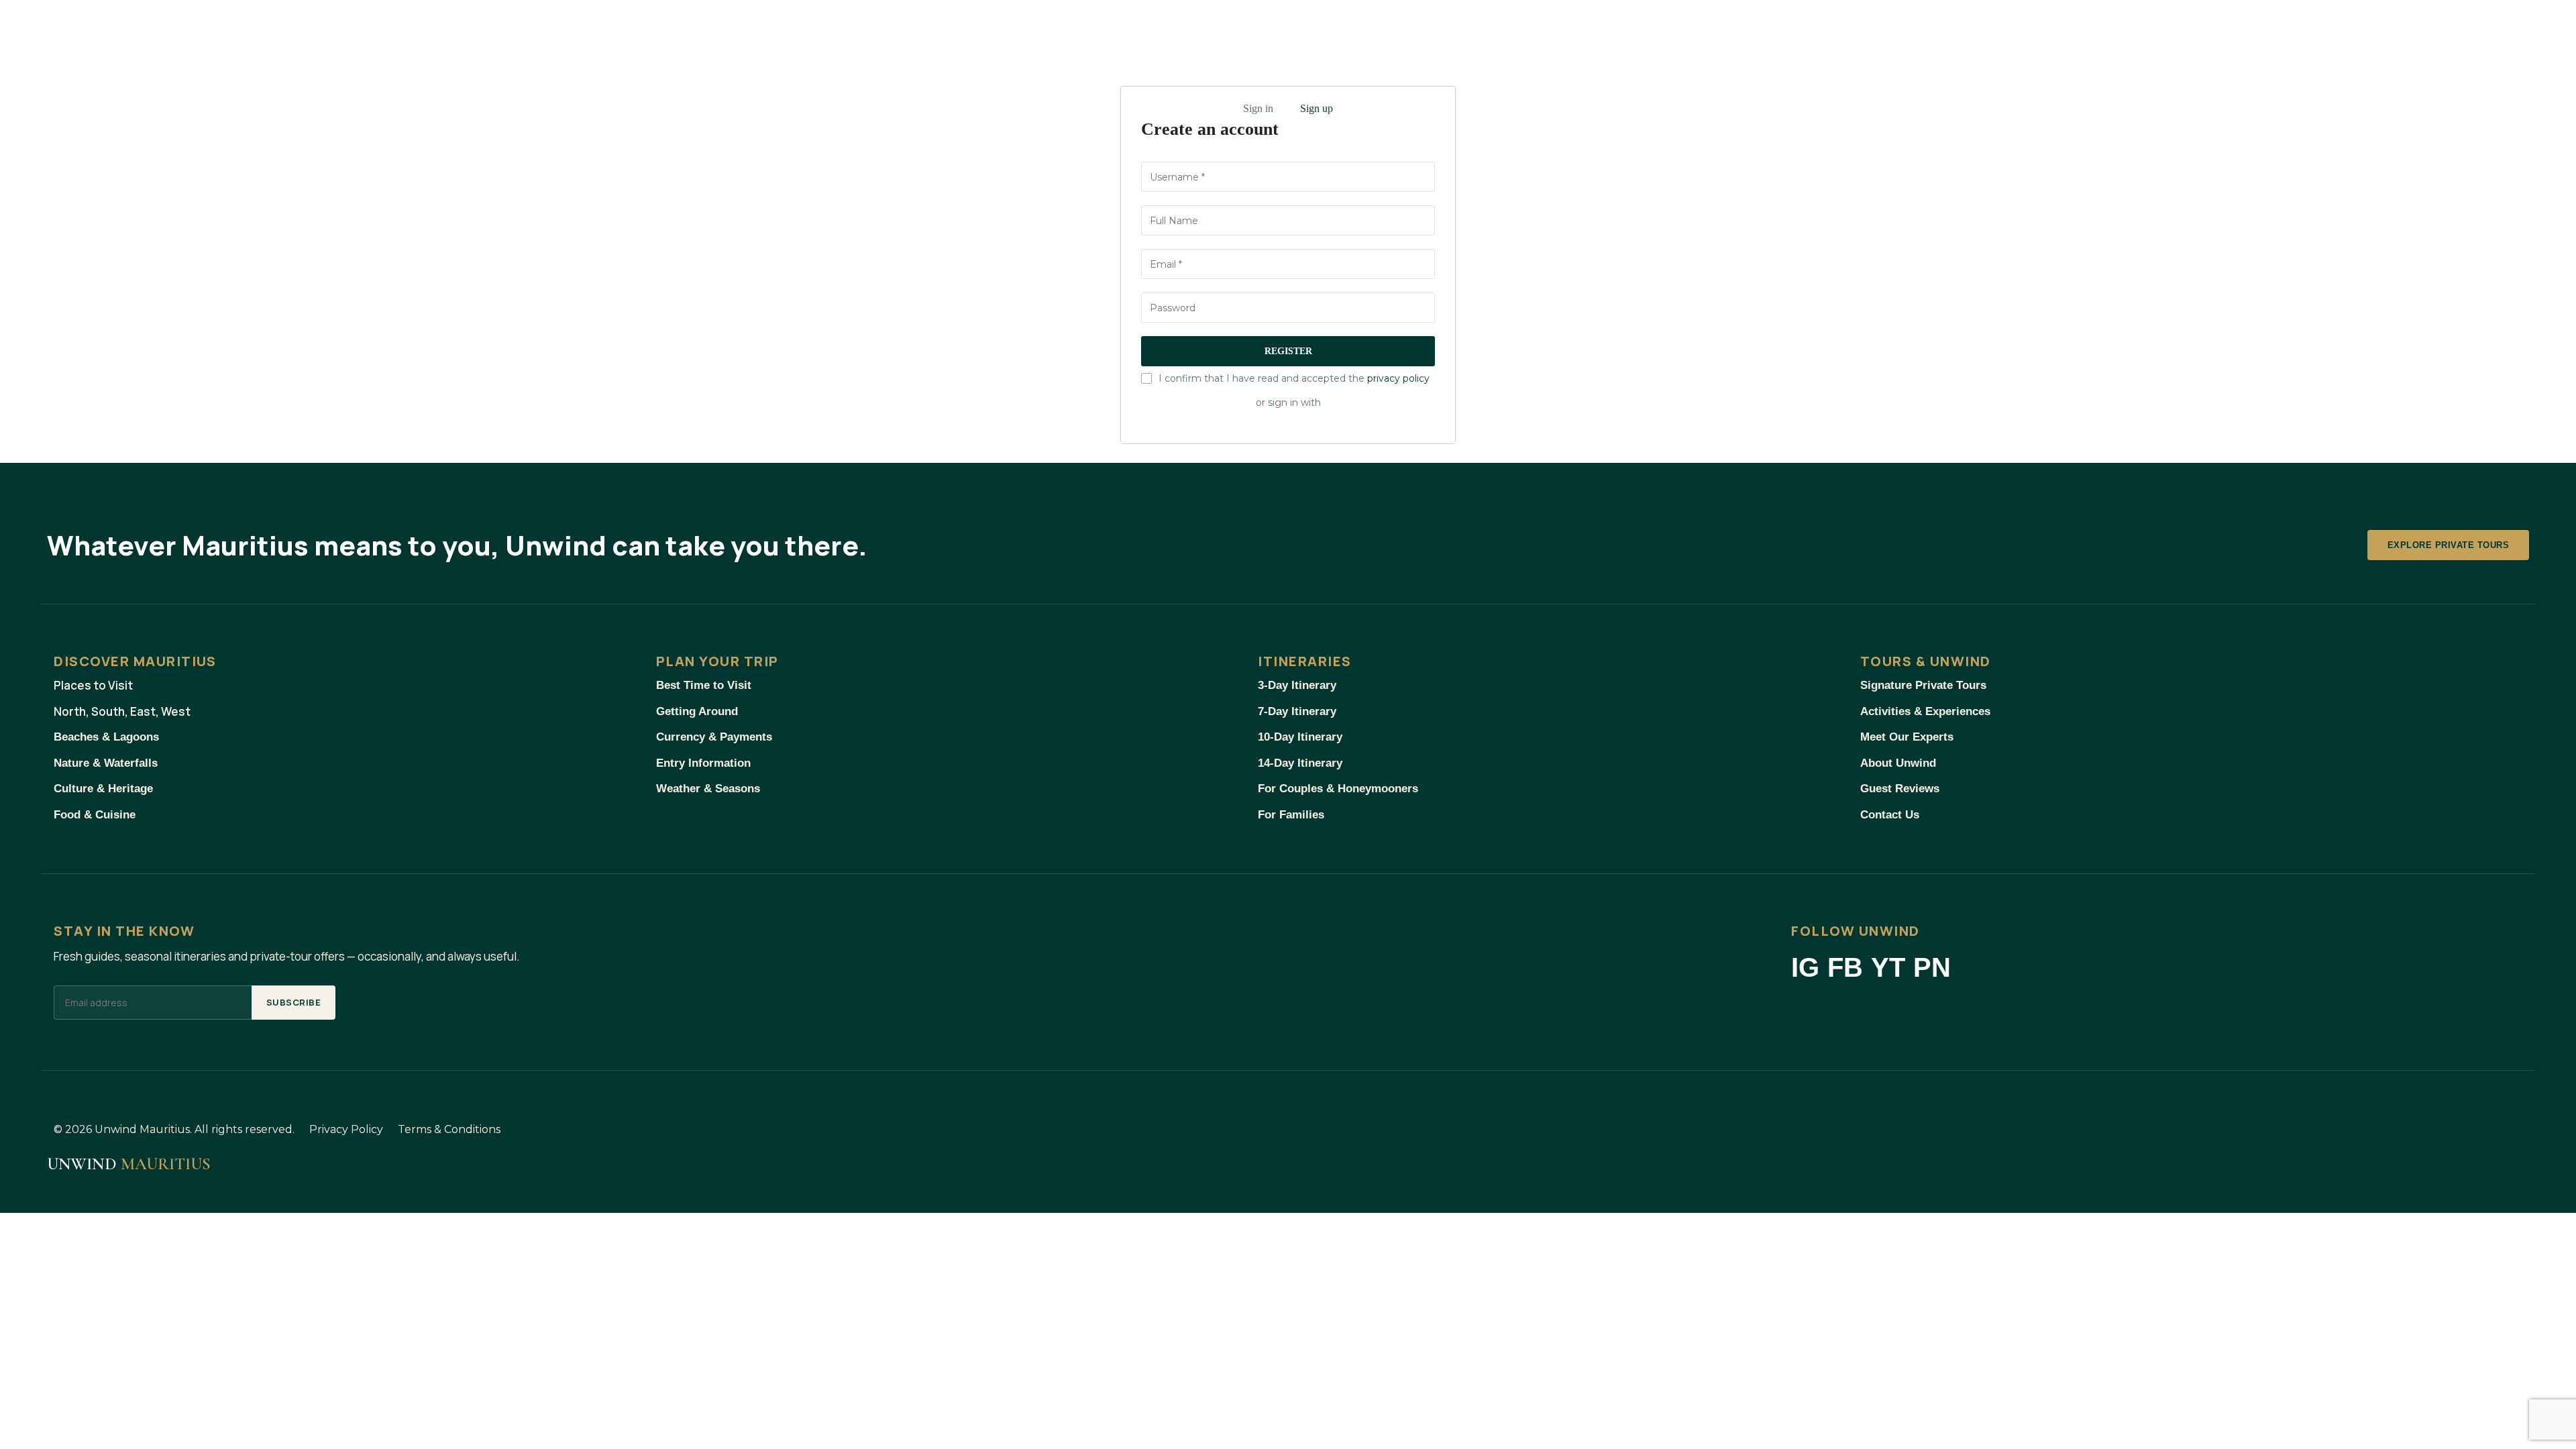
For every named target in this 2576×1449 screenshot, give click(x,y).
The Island (165, 31)
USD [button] (2371, 32)
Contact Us (1890, 815)
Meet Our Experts (1907, 737)
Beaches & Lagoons (106, 737)
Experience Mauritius (302, 31)
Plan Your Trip (569, 31)
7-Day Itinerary (1297, 711)
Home (85, 31)
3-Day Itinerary (1297, 685)
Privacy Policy (346, 1129)
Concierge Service (708, 31)
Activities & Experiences (1925, 711)
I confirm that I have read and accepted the (1294, 378)
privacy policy (1398, 378)
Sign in (1258, 108)
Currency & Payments (714, 737)
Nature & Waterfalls (106, 763)
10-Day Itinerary (1300, 737)
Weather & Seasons (708, 789)
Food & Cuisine (95, 815)
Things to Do (444, 31)
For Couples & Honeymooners (1338, 789)
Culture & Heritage (103, 789)
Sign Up (2514, 32)
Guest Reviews (1900, 789)
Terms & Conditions (449, 1129)
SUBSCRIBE (294, 1002)
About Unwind (1898, 763)
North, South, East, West (122, 711)
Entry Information (703, 763)
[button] (2420, 30)
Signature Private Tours (1923, 685)
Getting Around (697, 711)
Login (2462, 32)
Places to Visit (93, 685)
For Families (1291, 815)
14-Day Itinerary (1300, 763)
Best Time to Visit (704, 685)
